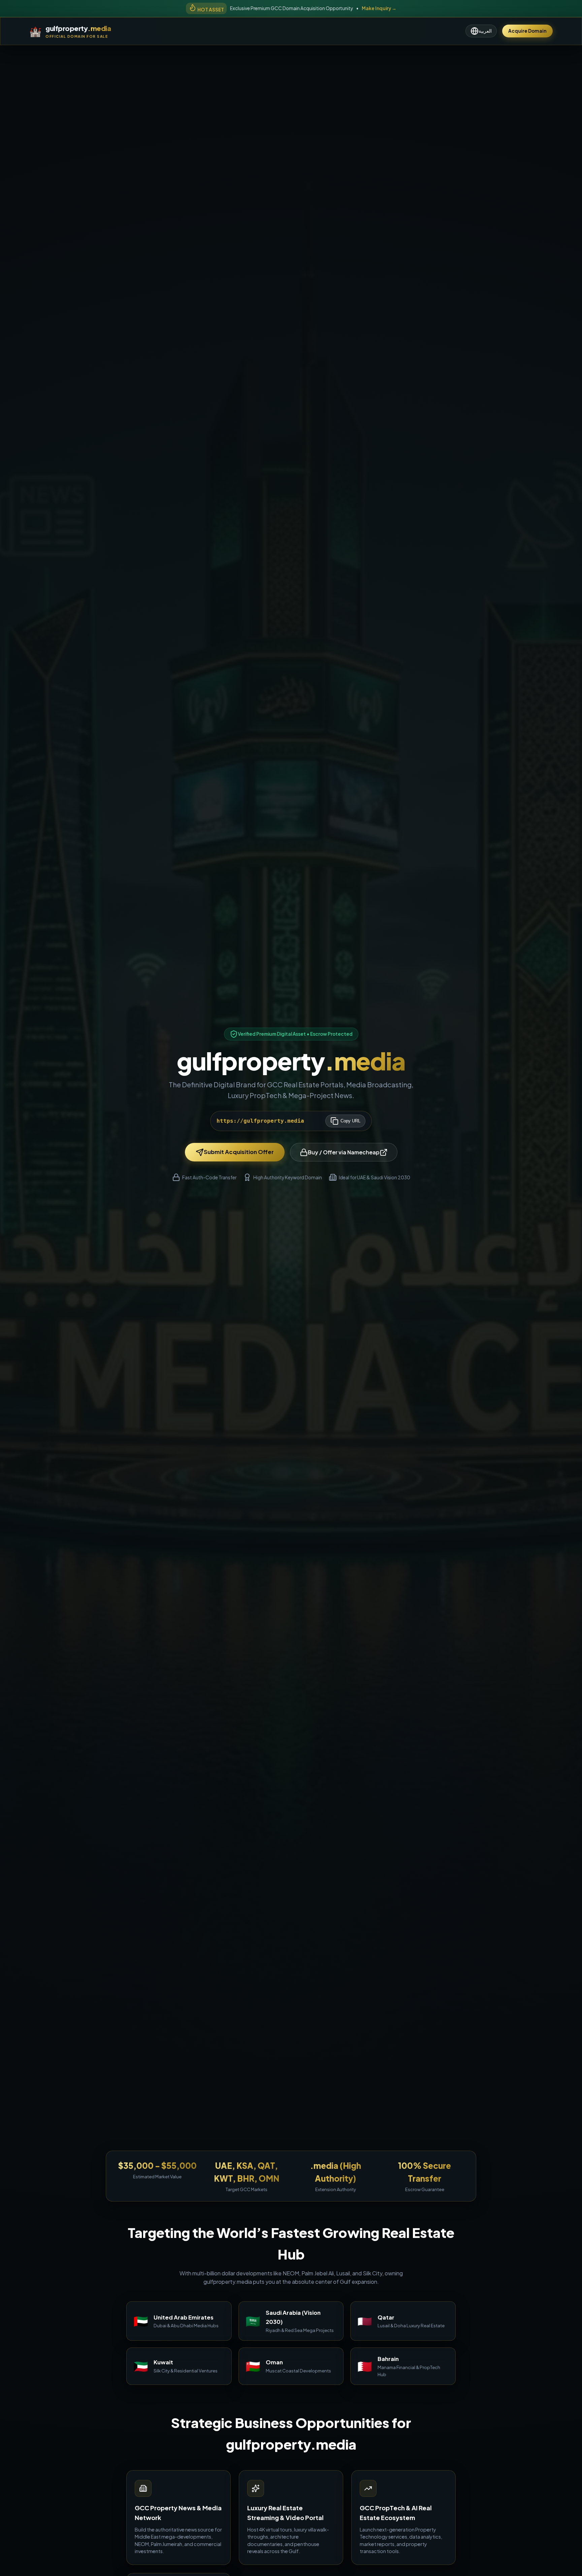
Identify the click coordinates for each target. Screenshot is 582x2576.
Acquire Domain (527, 31)
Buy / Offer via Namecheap (344, 1152)
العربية (485, 31)
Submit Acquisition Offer (239, 1152)
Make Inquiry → (379, 8)
